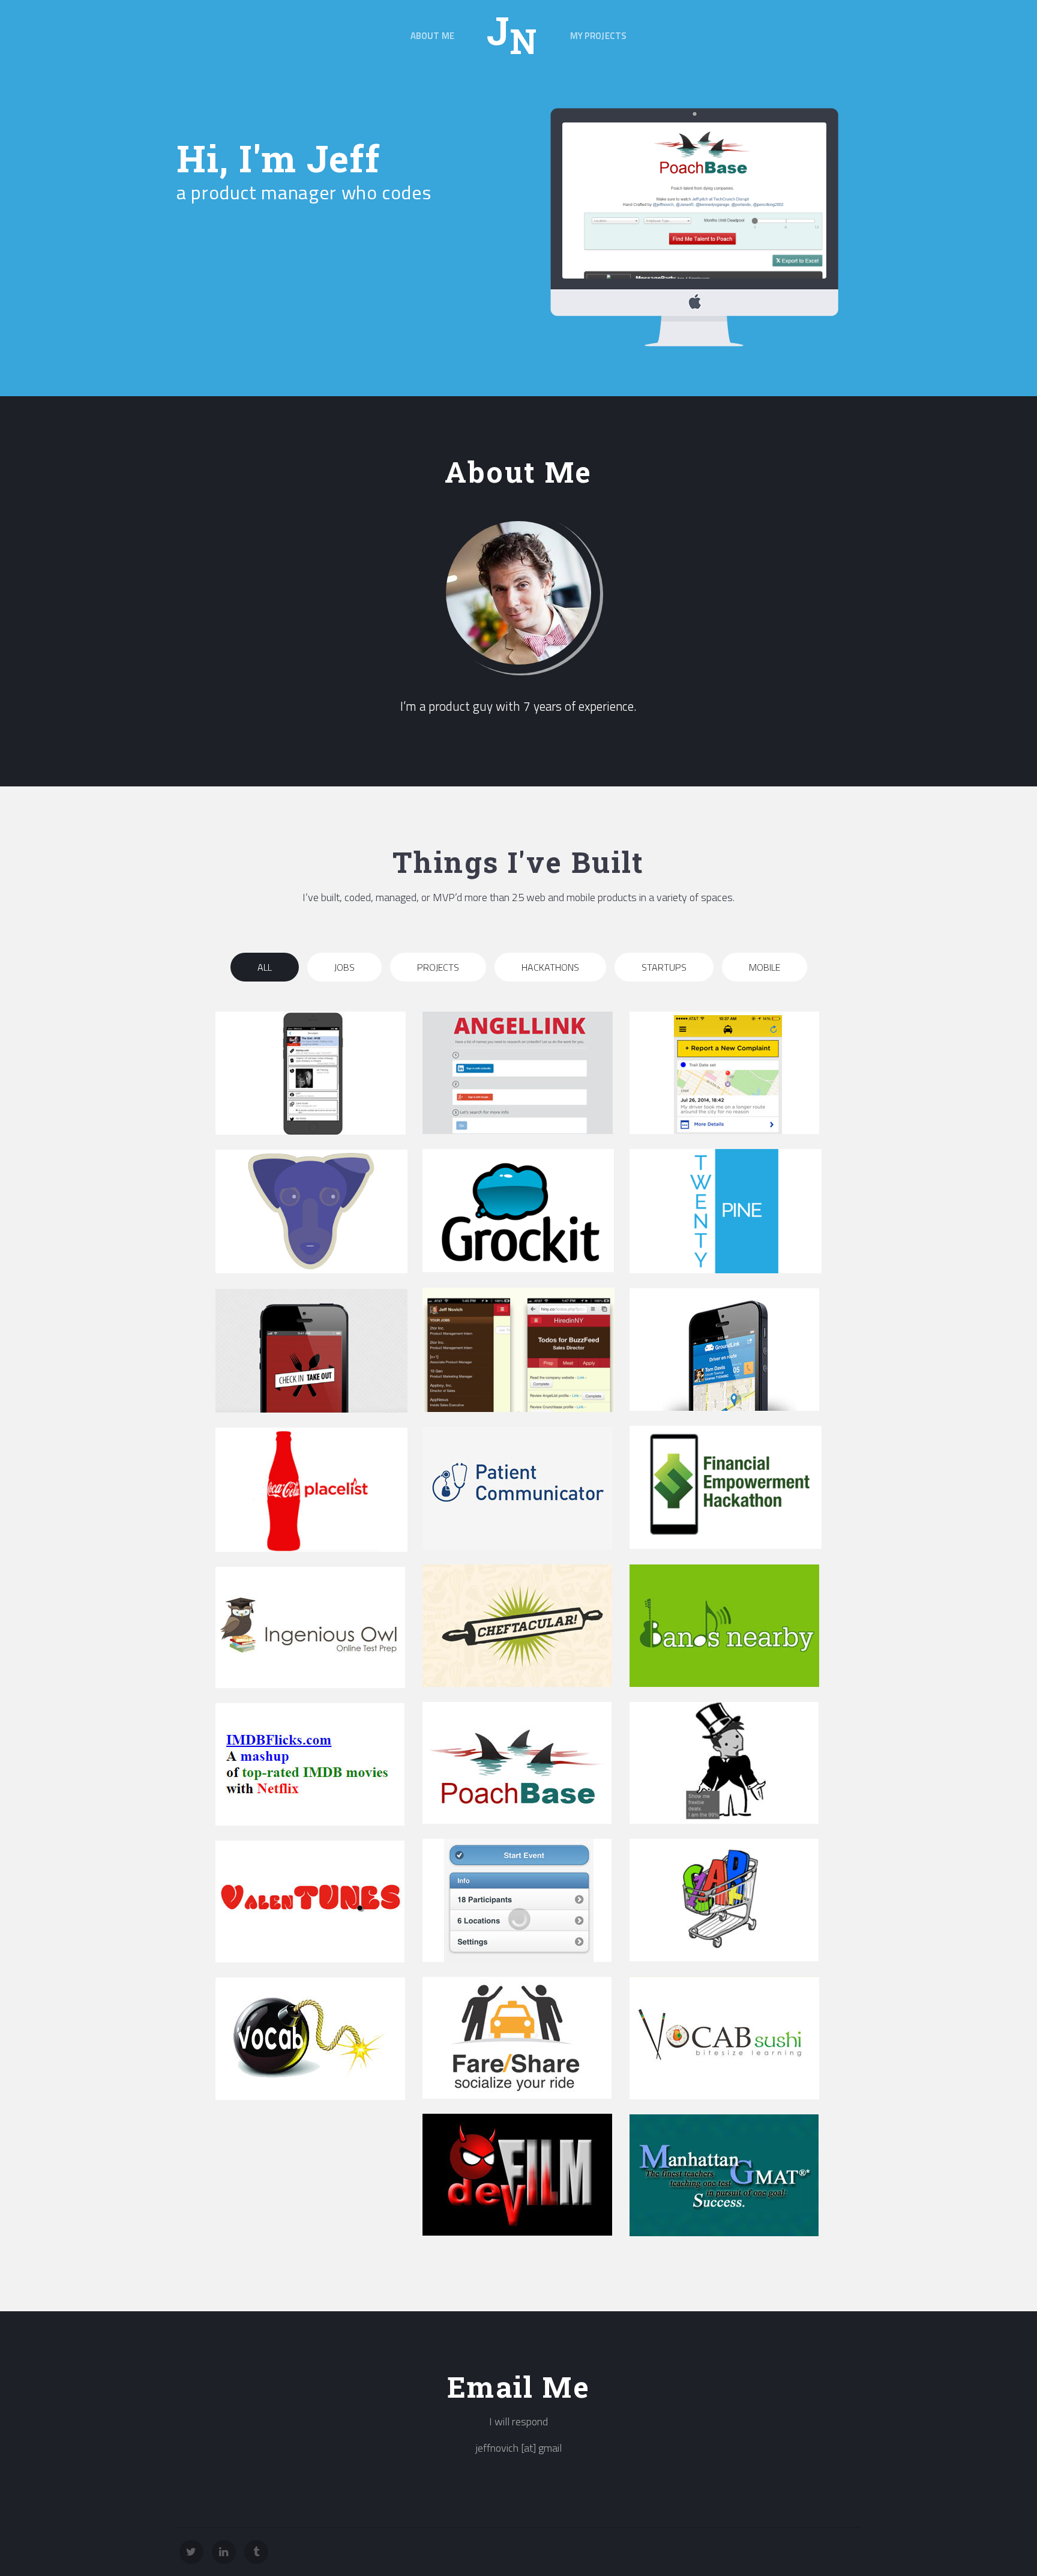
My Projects (599, 36)
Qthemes (842, 2552)
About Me (432, 36)
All (265, 967)
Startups (664, 967)
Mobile (765, 967)
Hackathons (550, 967)
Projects (438, 967)
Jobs (344, 967)
